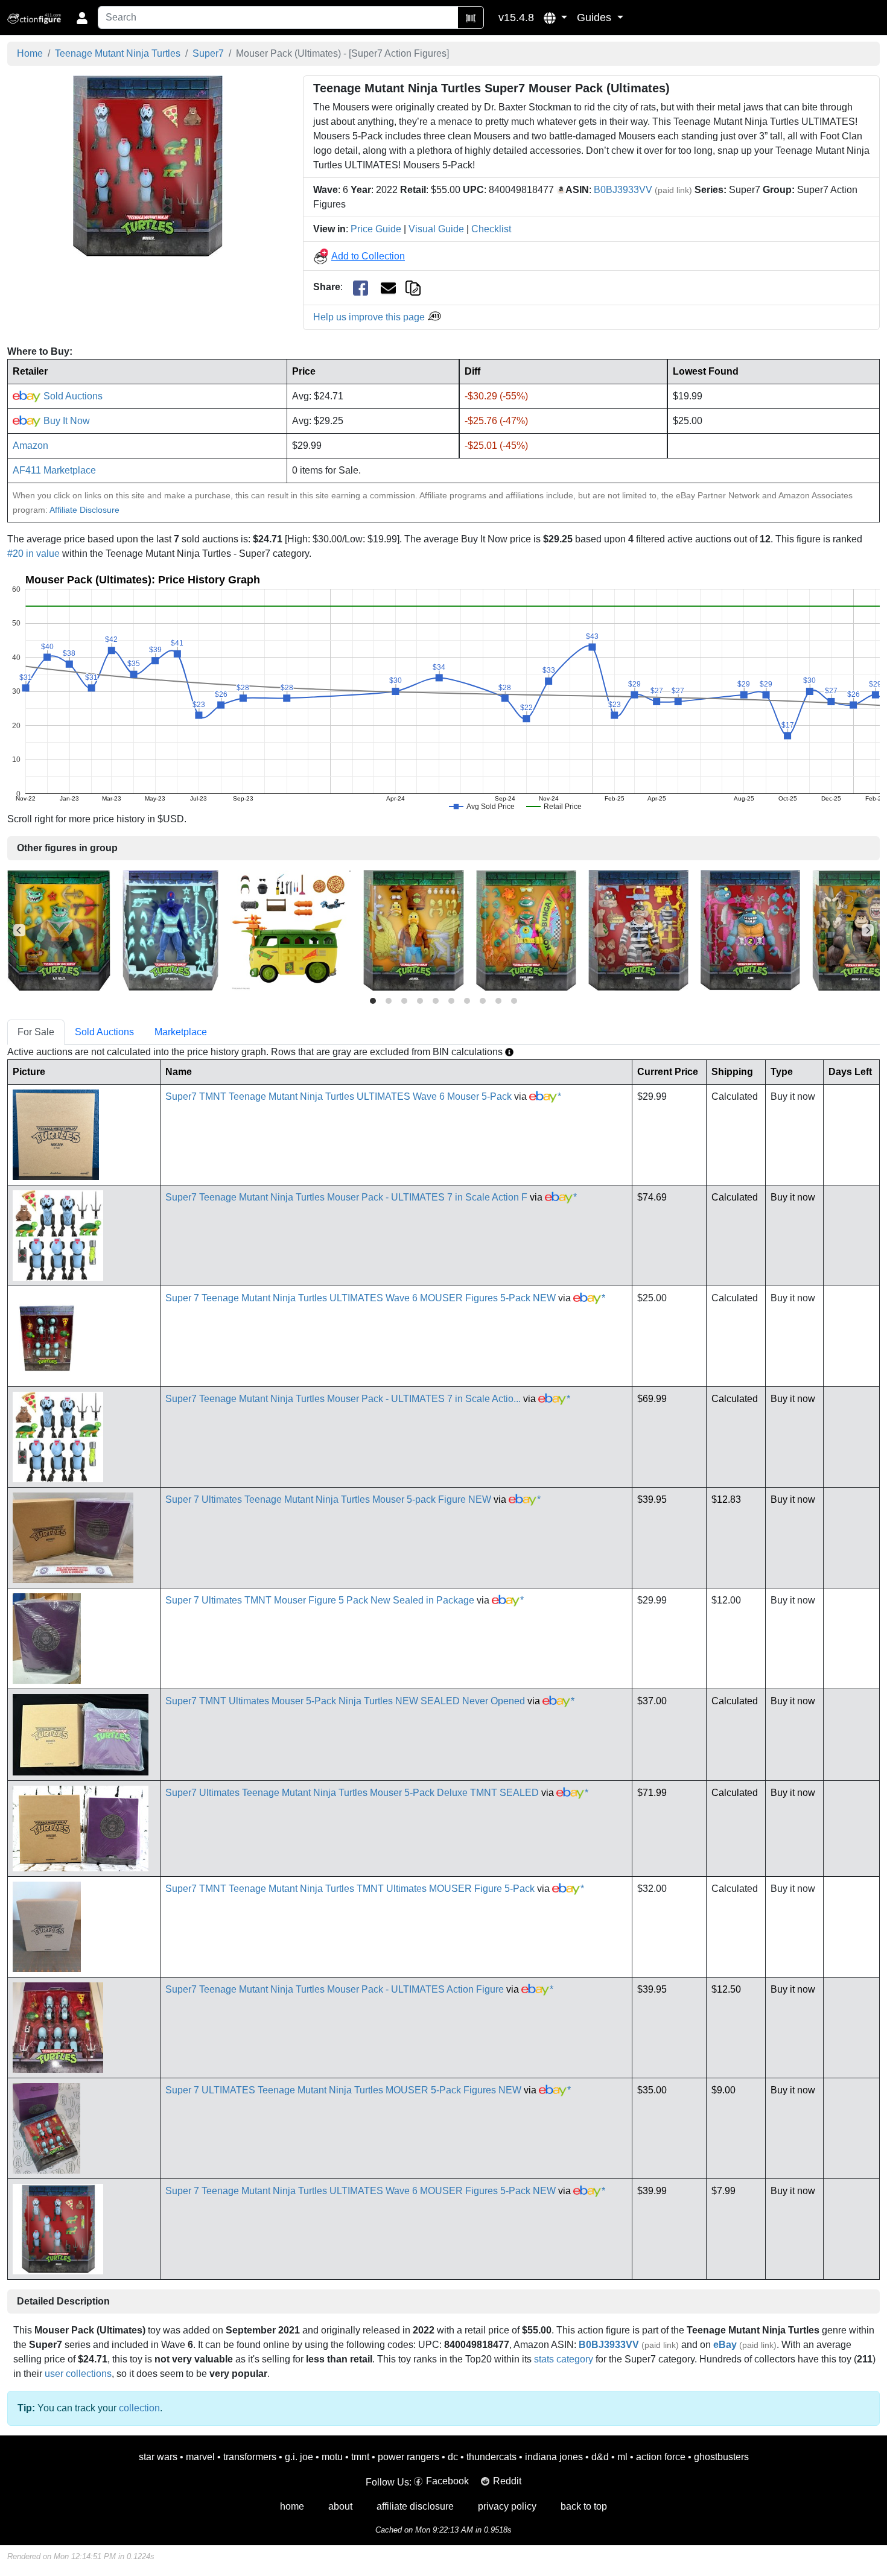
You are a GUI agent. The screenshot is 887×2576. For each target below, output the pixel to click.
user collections (78, 2374)
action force (661, 2457)
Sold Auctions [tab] (104, 1032)
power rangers (409, 2457)
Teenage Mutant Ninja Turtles (118, 53)
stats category (564, 2359)
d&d (600, 2457)
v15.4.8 (516, 17)
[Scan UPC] (471, 17)
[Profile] (82, 17)
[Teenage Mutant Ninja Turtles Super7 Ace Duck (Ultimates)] (414, 929)
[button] (555, 17)
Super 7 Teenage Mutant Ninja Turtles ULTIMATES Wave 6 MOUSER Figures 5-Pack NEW (361, 1298)
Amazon (30, 446)
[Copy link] (413, 287)
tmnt (360, 2457)
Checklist (491, 229)
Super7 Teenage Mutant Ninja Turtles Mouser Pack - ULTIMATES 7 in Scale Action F (346, 1197)
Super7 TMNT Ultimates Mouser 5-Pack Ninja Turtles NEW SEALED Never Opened (345, 1701)
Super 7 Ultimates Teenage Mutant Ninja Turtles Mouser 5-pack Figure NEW (328, 1499)
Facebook (447, 2481)
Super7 (208, 53)
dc (453, 2457)
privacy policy (507, 2506)
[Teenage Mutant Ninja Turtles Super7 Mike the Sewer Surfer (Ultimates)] (526, 929)
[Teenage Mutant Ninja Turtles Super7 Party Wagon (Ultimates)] (291, 929)
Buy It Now (65, 421)
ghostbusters (721, 2457)
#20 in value (33, 554)
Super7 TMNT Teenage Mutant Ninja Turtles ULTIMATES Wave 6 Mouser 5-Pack (339, 1096)
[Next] (868, 930)
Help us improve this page (370, 317)
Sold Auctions (72, 396)
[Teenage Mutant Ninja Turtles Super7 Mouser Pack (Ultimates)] (148, 166)
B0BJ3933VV (623, 190)
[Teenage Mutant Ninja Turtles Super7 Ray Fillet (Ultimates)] (59, 929)
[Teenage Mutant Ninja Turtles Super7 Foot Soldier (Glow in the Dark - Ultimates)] (170, 929)
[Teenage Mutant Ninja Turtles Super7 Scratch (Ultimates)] (638, 929)
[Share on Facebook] (361, 287)
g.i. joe (299, 2457)
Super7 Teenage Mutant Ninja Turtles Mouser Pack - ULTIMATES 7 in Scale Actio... (343, 1399)
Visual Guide (436, 229)
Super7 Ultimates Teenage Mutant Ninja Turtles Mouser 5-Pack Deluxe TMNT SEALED (352, 1793)
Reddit (507, 2481)
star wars (158, 2457)
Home (30, 53)
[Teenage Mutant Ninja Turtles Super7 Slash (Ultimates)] (750, 929)
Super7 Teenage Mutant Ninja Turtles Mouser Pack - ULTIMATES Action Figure (335, 1989)
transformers (250, 2457)
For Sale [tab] (36, 1032)
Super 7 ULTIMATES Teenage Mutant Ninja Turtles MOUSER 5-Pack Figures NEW (343, 2090)
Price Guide (376, 229)
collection (139, 2408)
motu (332, 2457)
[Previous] (19, 930)
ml (622, 2457)
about (340, 2506)
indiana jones (554, 2457)
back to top (584, 2506)
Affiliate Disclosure (84, 510)
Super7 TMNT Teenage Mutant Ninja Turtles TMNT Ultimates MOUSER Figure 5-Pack (350, 1889)
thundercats (491, 2457)
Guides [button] (596, 17)
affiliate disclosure (415, 2506)
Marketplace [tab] (181, 1032)
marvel (200, 2457)
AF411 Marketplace (54, 470)
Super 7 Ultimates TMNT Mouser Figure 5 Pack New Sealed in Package (320, 1600)
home (292, 2506)
